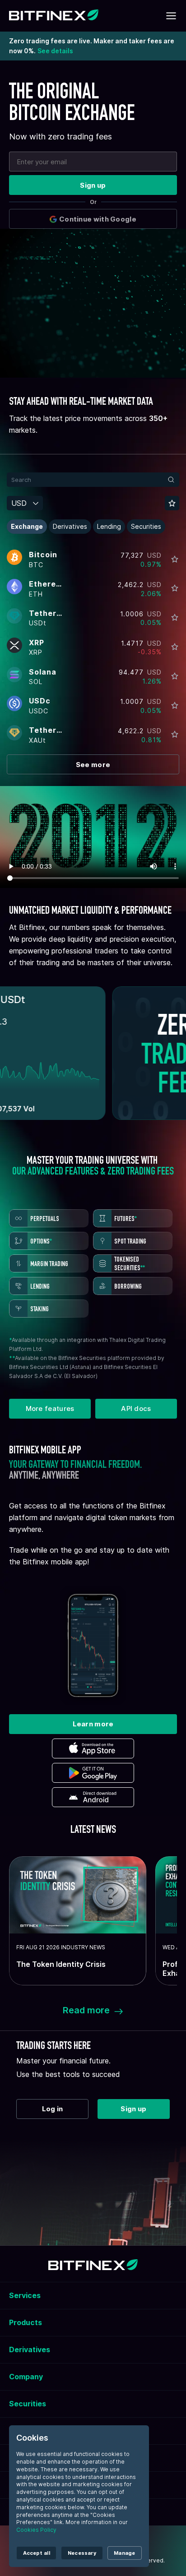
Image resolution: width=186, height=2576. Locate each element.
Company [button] (26, 2377)
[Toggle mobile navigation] (171, 16)
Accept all (37, 2553)
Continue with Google (98, 219)
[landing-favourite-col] (175, 559)
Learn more (93, 1724)
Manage (124, 2553)
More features (50, 1408)
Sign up (93, 185)
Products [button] (26, 2322)
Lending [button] (109, 526)
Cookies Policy (36, 2530)
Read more (86, 2010)
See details (55, 51)
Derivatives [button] (70, 526)
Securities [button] (146, 526)
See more (93, 765)
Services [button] (25, 2295)
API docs (136, 1408)
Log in (53, 2109)
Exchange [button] (27, 526)
